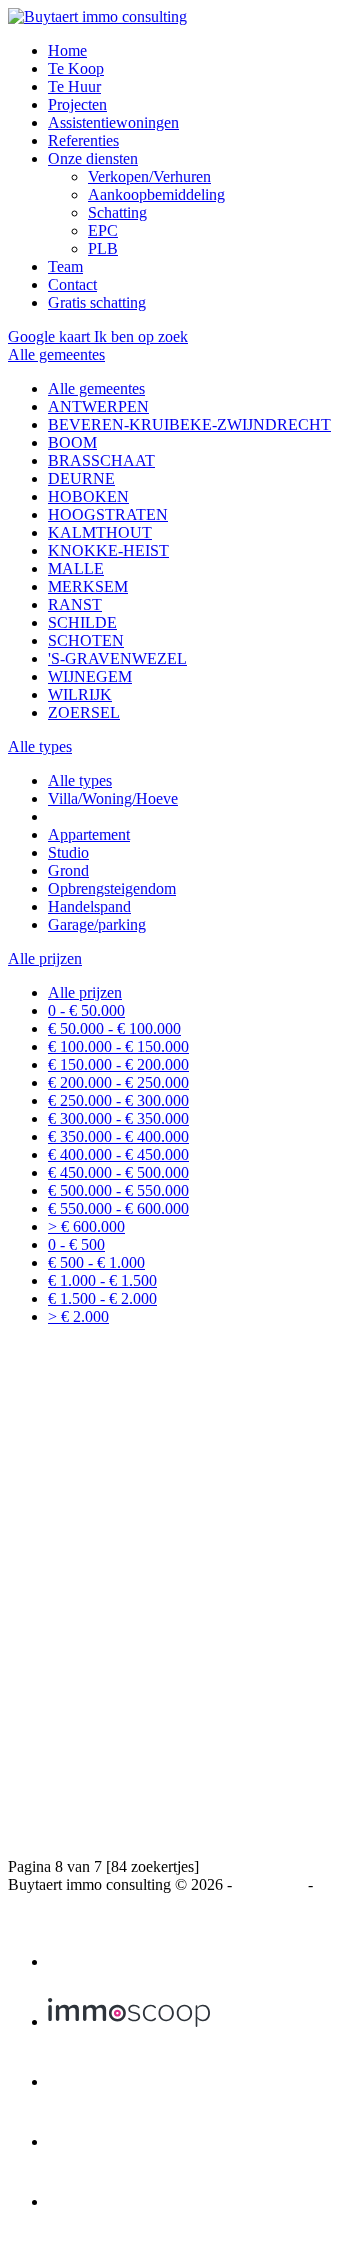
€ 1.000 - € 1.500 (102, 1280)
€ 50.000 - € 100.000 (114, 1028)
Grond (68, 870)
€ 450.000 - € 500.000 (118, 1172)
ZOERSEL (84, 712)
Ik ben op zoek (141, 336)
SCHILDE (82, 622)
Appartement (89, 834)
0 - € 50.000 (86, 1010)
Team (65, 266)
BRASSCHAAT (101, 460)
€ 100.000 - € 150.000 (118, 1046)
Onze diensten (93, 158)
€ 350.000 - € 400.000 (118, 1136)
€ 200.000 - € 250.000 (118, 1082)
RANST (75, 604)
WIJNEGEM (90, 676)
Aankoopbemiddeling (156, 194)
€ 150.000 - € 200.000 (118, 1064)
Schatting (117, 212)
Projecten (77, 104)
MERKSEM (88, 586)
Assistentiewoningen (113, 122)
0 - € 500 (76, 1244)
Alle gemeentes (96, 388)
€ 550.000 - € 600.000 (118, 1208)
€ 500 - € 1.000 (96, 1262)
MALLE (76, 568)
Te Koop (76, 68)
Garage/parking (97, 924)
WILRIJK (80, 694)
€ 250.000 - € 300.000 (118, 1100)
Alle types (80, 780)
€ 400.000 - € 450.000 (118, 1154)
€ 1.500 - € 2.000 (102, 1298)
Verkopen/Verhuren (149, 176)
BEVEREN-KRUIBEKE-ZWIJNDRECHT (189, 424)
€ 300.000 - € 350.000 (118, 1118)
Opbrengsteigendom (112, 888)
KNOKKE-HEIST (108, 550)
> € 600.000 (86, 1226)
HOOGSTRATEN (108, 514)
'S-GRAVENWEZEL (117, 658)
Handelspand (89, 906)
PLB (103, 248)
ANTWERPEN (98, 406)
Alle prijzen (85, 992)
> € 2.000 (78, 1316)
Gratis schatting (97, 302)
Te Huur (74, 86)
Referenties (83, 140)
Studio (68, 852)
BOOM (72, 442)
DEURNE (81, 478)
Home (67, 50)
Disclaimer (270, 1884)
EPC (103, 230)
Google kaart (51, 336)
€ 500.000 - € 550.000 (118, 1190)
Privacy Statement (65, 1902)
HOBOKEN (88, 496)
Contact (72, 284)
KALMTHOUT (100, 532)
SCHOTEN (86, 640)
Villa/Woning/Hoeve (113, 798)
